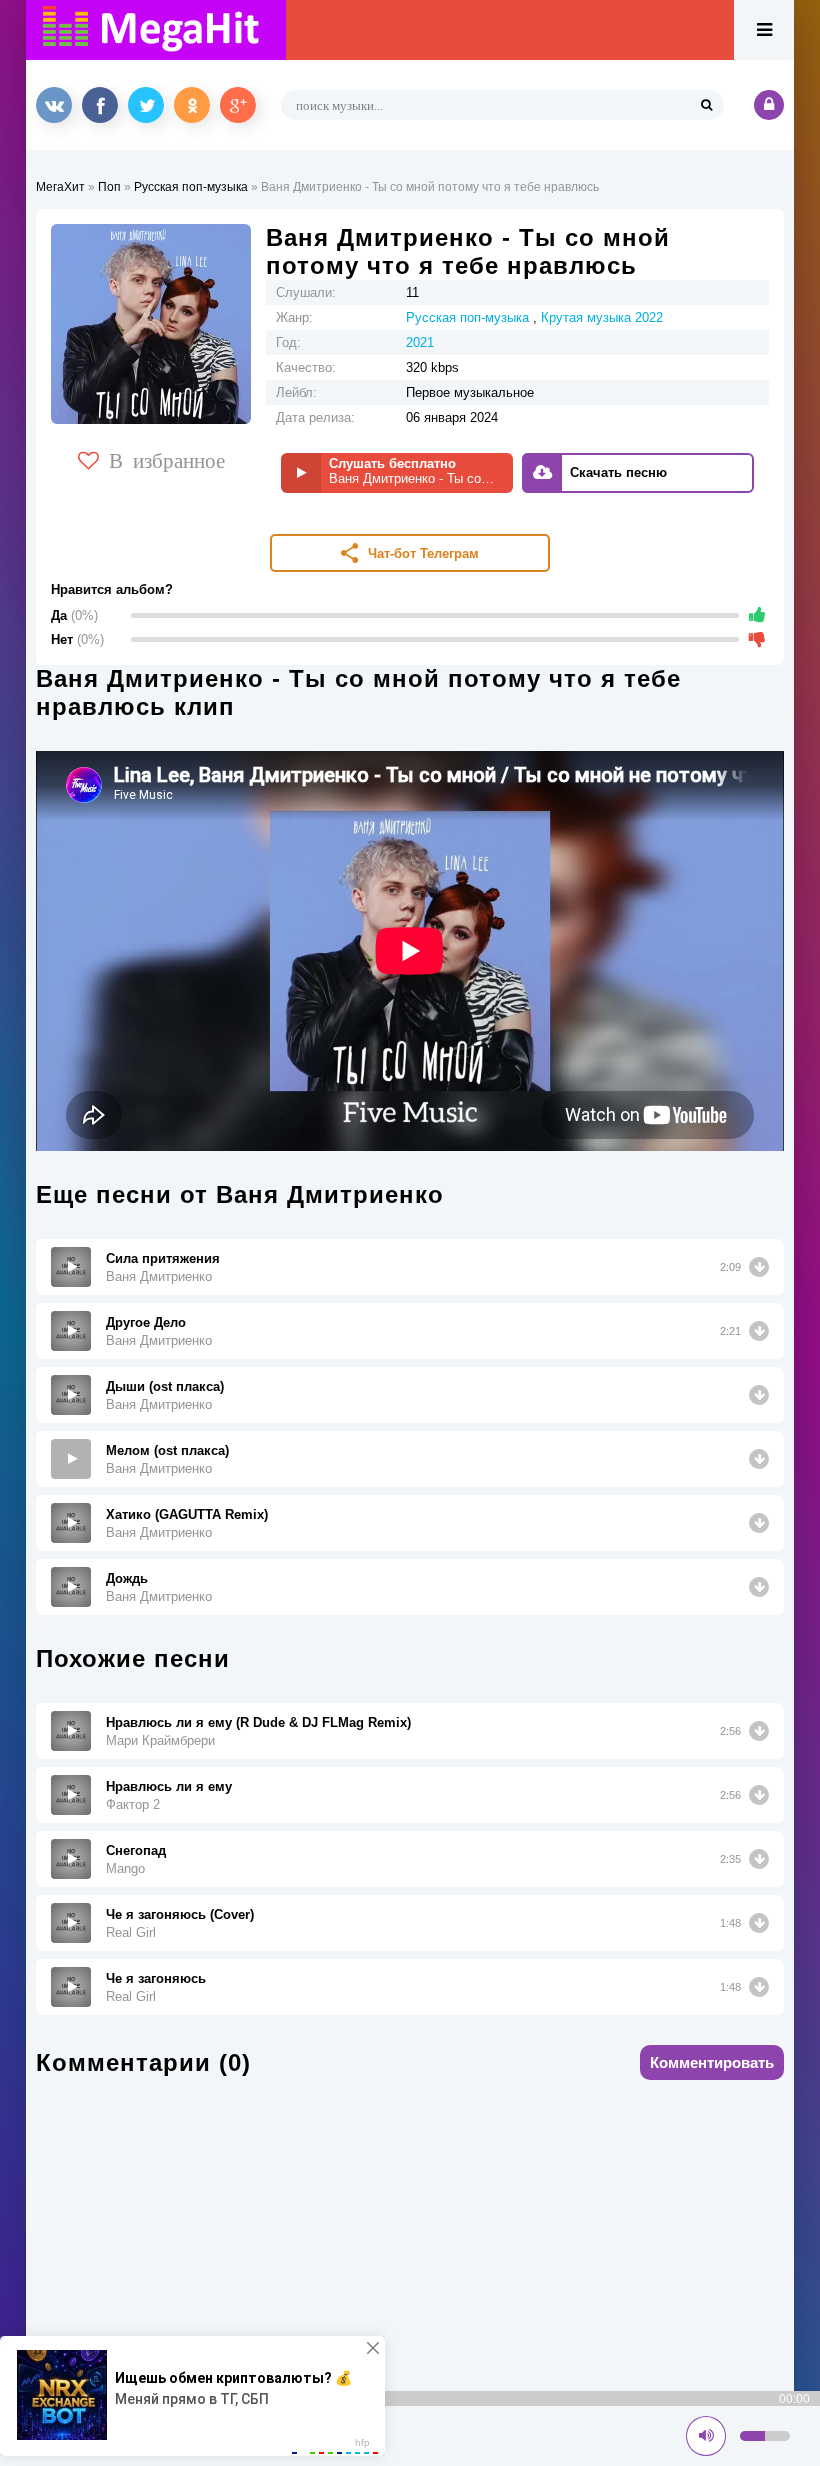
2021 (420, 342)
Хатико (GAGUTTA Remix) (187, 1514)
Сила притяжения (163, 1258)
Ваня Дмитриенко (159, 1276)
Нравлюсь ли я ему (169, 1786)
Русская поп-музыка (191, 187)
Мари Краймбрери (160, 1740)
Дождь (127, 1578)
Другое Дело (146, 1322)
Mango (125, 1868)
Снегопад (136, 1850)
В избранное (167, 459)
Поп (109, 187)
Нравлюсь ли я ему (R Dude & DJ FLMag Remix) (258, 1722)
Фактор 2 (133, 1804)
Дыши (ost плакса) (165, 1386)
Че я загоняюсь (156, 1978)
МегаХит (60, 187)
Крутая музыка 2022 (602, 317)
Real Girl (131, 1932)
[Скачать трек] (759, 1267)
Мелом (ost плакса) (167, 1450)
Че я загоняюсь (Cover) (180, 1914)
